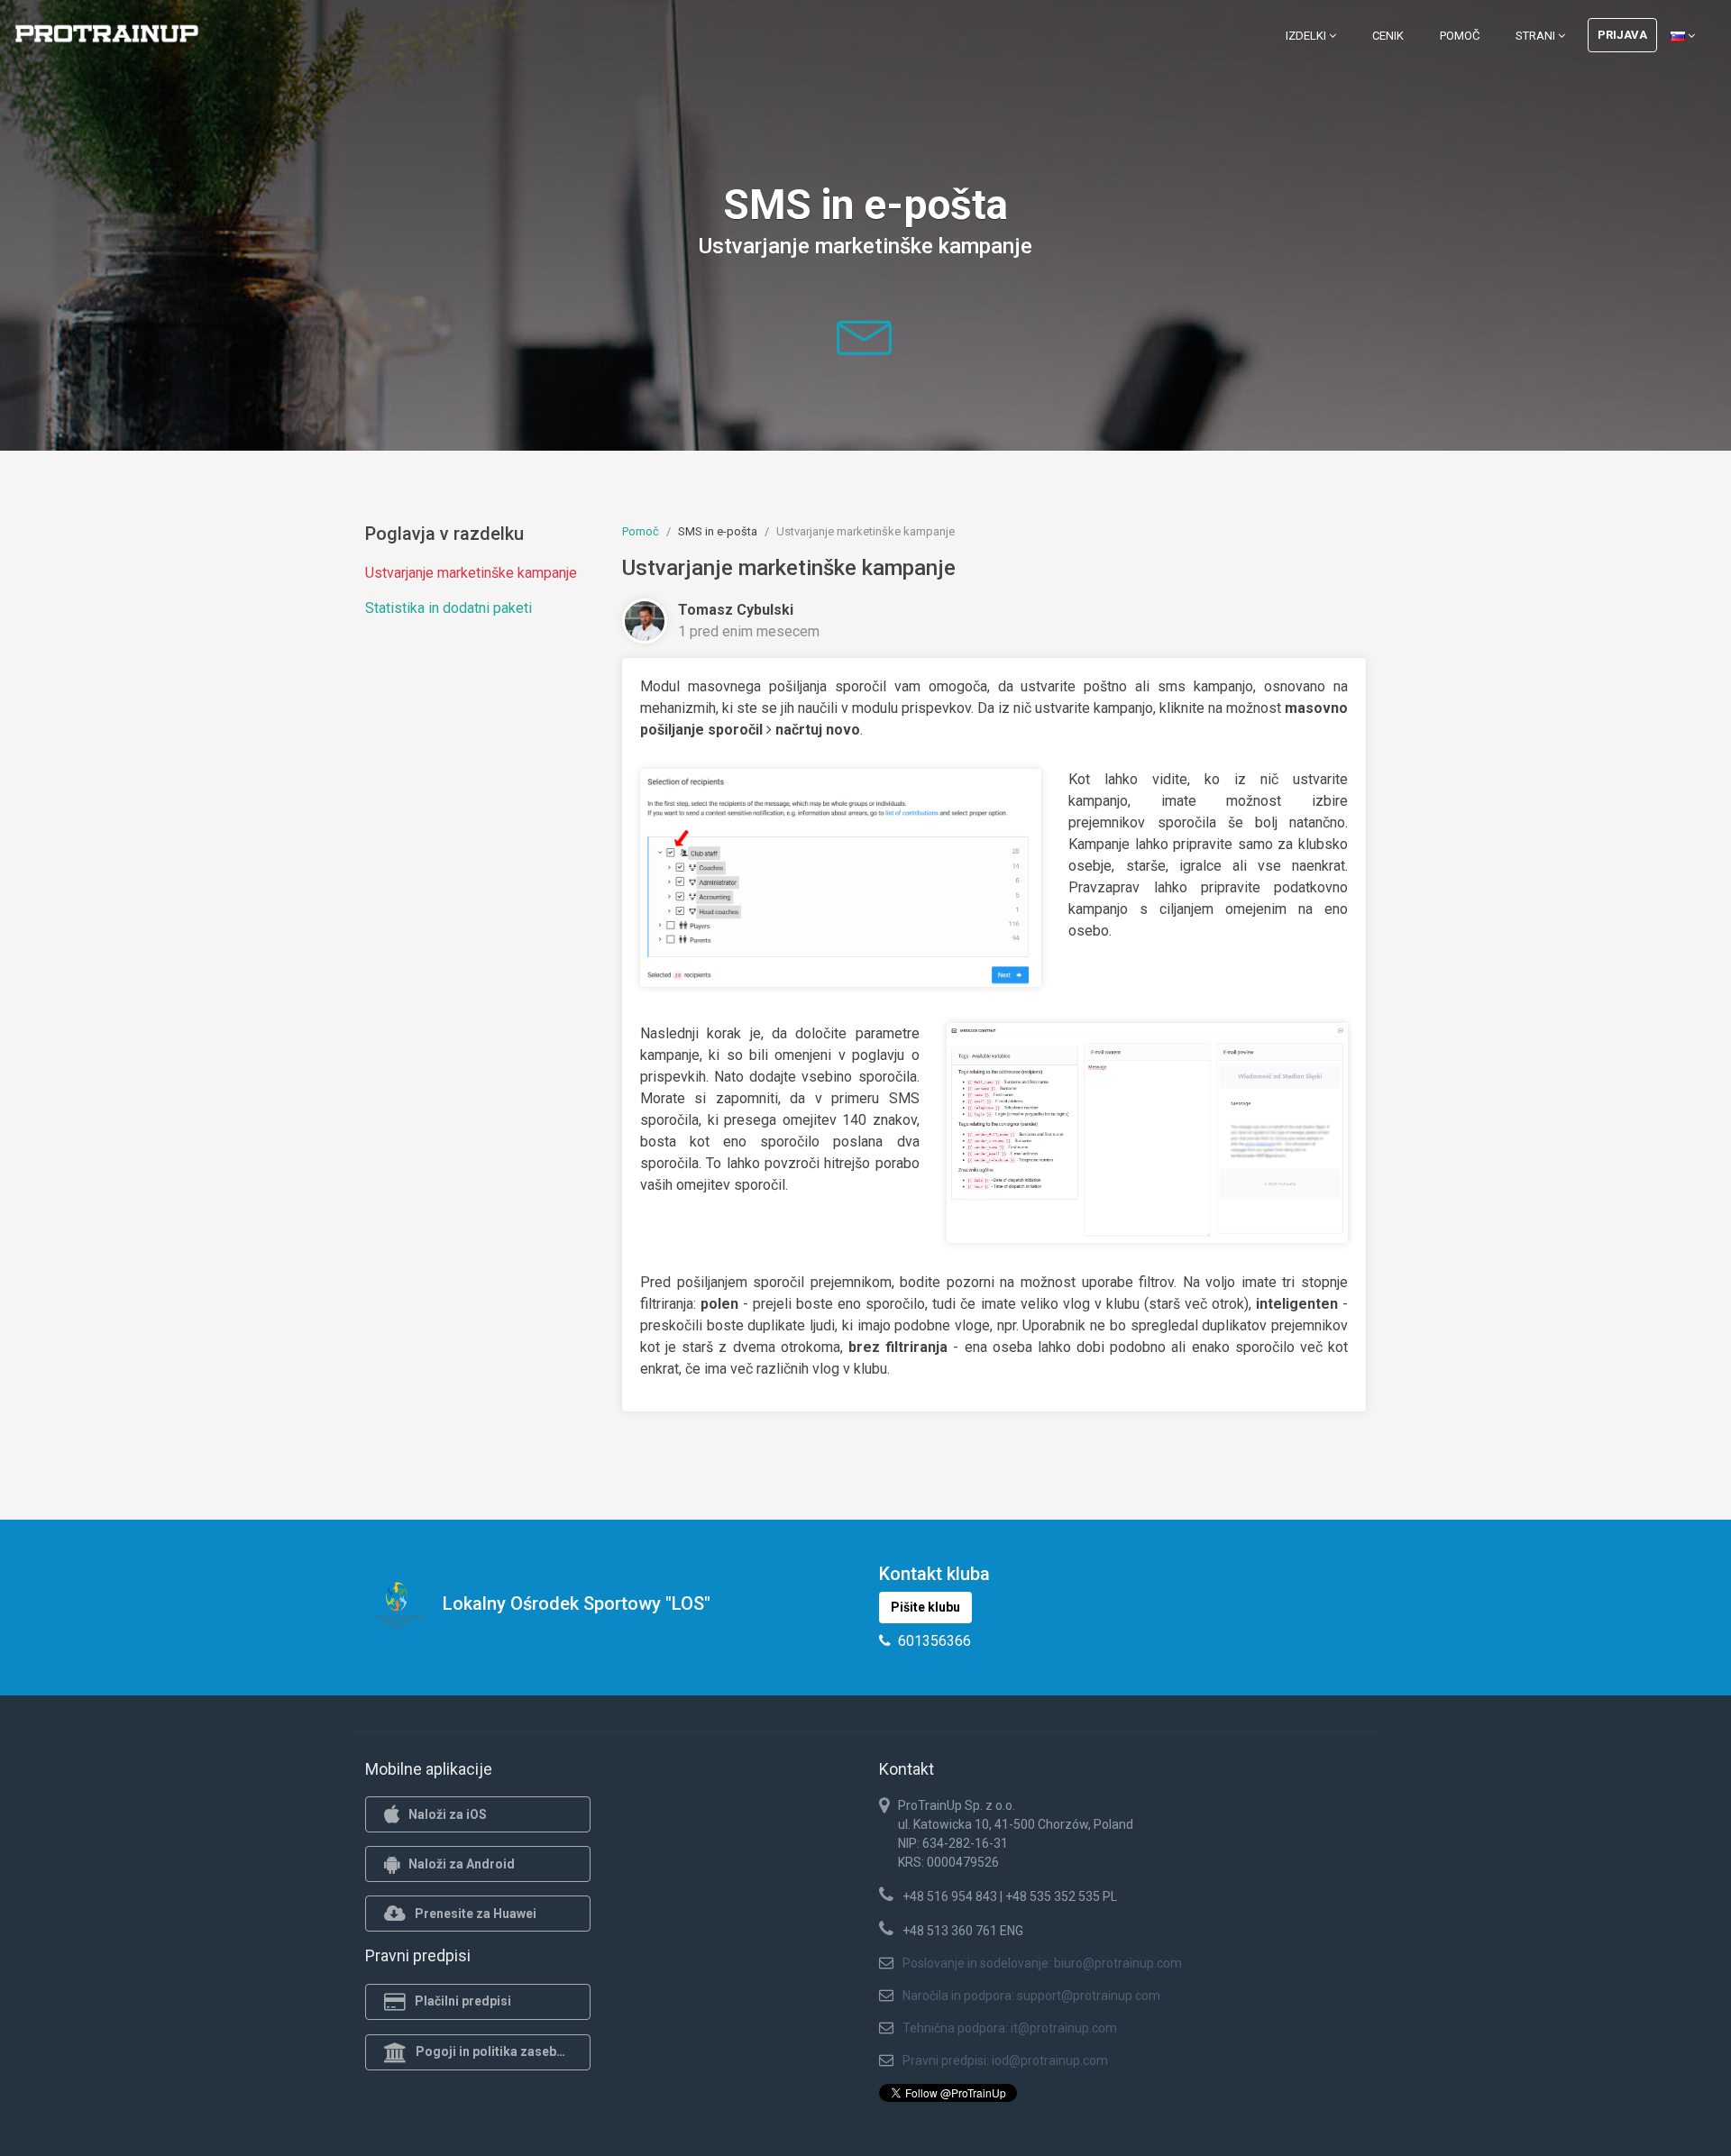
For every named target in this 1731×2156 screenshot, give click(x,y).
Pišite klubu (925, 1607)
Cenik (1388, 36)
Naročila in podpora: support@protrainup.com (1031, 1996)
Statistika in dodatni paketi (449, 608)
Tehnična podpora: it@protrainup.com (1010, 2028)
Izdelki (1307, 36)
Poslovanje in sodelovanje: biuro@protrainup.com (1042, 1963)
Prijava (1622, 35)
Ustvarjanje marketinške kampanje (471, 573)
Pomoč (1460, 36)
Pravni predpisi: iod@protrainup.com (1005, 2060)
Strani (1537, 36)
